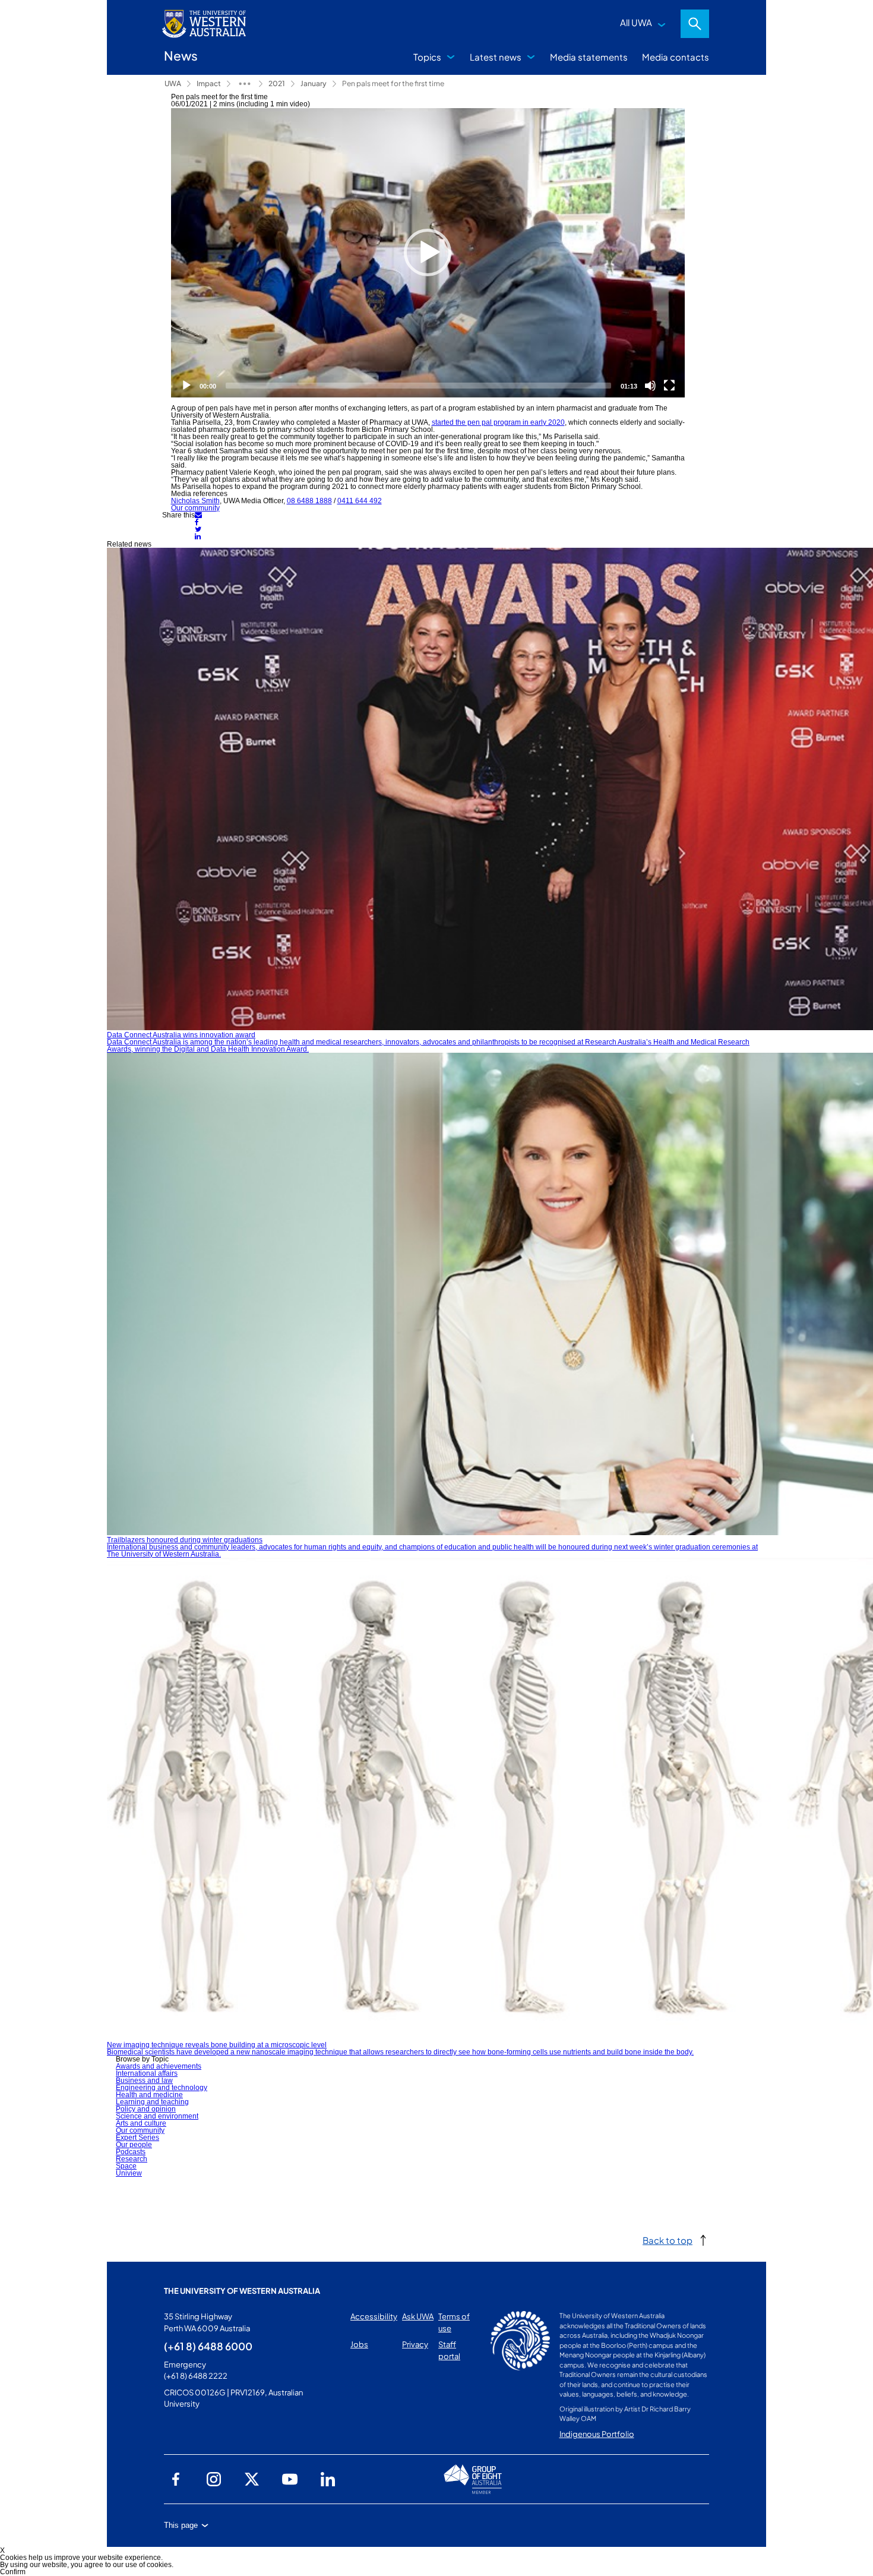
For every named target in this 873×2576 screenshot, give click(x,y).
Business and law (144, 2081)
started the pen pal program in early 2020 (498, 422)
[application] (428, 253)
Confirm (13, 2572)
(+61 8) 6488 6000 (208, 2346)
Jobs (359, 2344)
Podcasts (131, 2152)
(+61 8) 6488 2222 (196, 2376)
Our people (134, 2145)
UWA (173, 83)
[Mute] (650, 386)
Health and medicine (149, 2095)
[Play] (428, 252)
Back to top (668, 2240)
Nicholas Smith (195, 501)
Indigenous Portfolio (597, 2434)
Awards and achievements (159, 2066)
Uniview (129, 2173)
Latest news (496, 57)
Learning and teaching (152, 2102)
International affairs (147, 2073)
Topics (427, 57)
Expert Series (137, 2138)
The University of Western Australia (242, 2291)
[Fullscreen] (669, 386)
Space (126, 2166)
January (314, 83)
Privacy (415, 2344)
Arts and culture (141, 2123)
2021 (277, 83)
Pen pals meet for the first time (393, 83)
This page (181, 2525)
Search (695, 24)
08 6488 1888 (309, 501)
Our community (195, 508)
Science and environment (157, 2116)
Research (132, 2159)
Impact (209, 83)
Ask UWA (418, 2316)
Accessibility (374, 2316)
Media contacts (676, 57)
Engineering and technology (162, 2088)
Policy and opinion (146, 2109)
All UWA (636, 22)
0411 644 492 (360, 501)
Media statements (589, 57)
